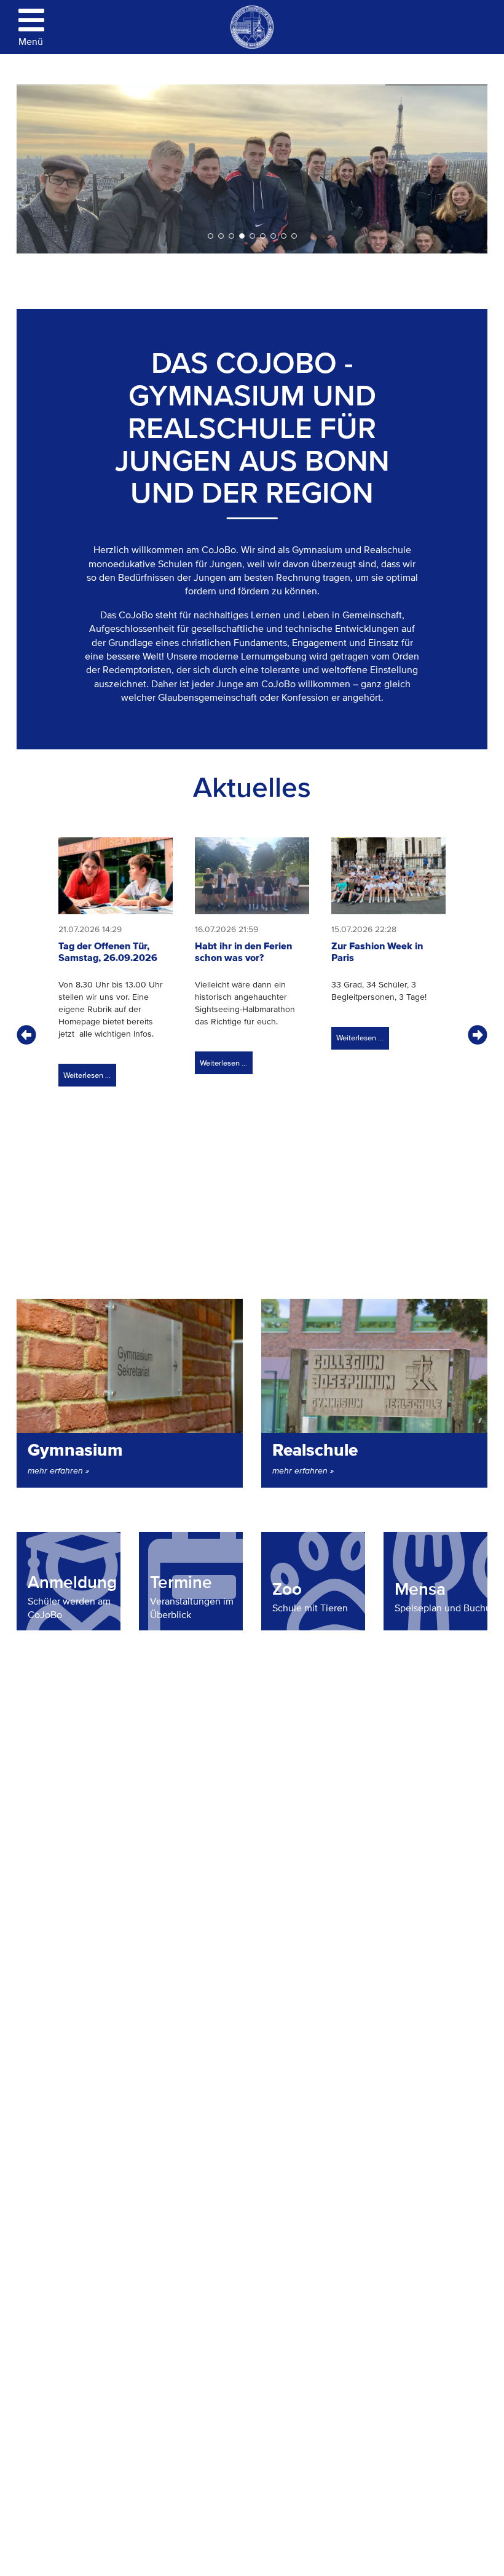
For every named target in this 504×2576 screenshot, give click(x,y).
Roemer (294, 236)
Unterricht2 (284, 236)
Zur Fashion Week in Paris (377, 952)
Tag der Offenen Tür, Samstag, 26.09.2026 (108, 952)
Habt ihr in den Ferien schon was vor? (243, 952)
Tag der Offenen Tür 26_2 (231, 236)
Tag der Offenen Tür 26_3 (252, 236)
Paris (242, 236)
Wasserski (211, 236)
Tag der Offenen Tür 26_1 (273, 236)
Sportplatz (263, 236)
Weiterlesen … (85, 1072)
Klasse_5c (221, 236)
